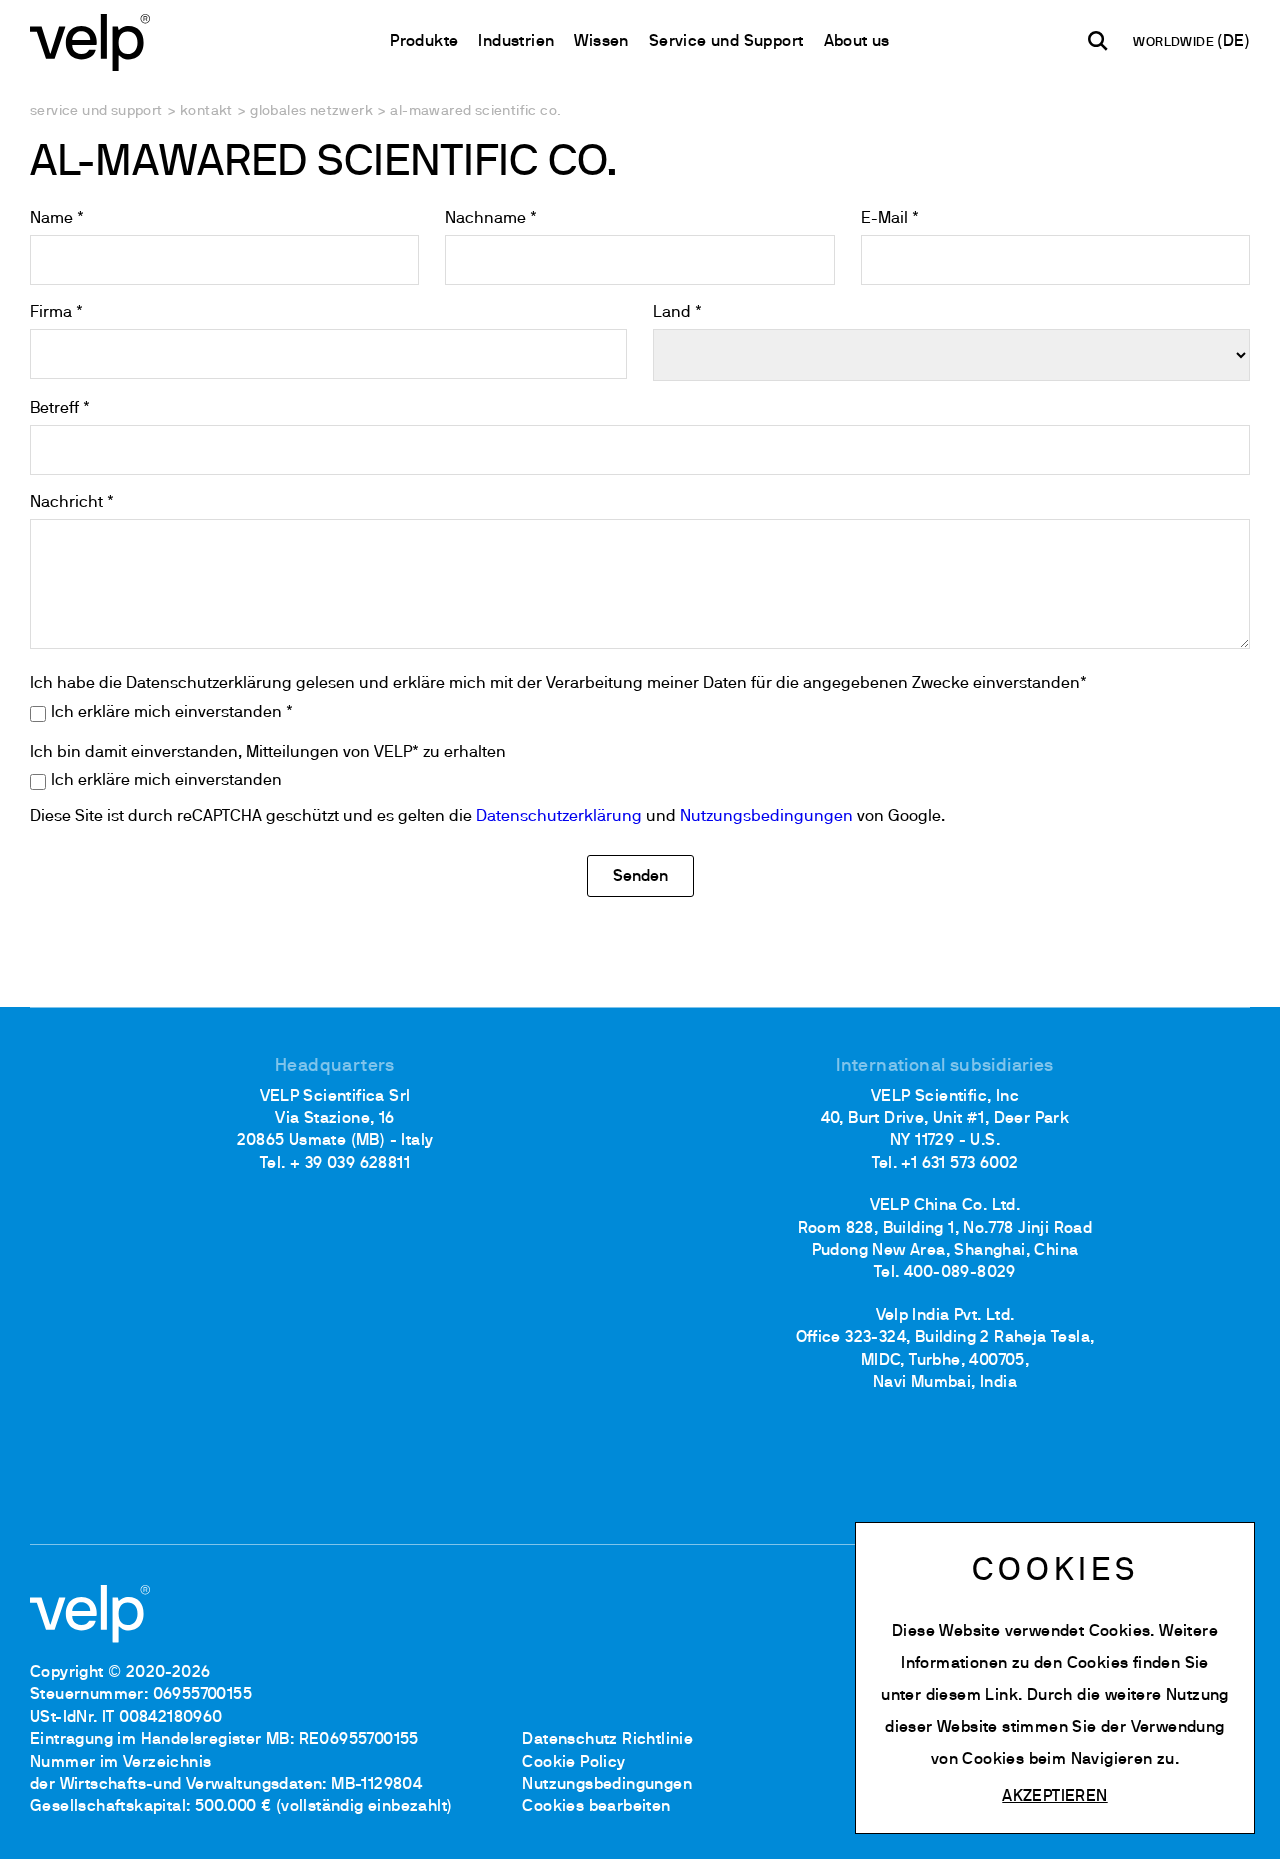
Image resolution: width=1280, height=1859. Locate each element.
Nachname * (491, 219)
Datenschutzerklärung (559, 817)
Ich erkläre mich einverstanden (166, 781)
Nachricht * (72, 503)
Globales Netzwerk (311, 111)
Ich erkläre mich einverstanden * (172, 713)
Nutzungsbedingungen (766, 817)
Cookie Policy (573, 1763)
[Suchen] (1098, 41)
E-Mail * (890, 219)
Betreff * (60, 409)
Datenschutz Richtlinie (607, 1740)
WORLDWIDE (1175, 43)
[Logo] (90, 40)
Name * (57, 219)
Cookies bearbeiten (596, 1807)
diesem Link (972, 1696)
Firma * (56, 313)
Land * (677, 313)
